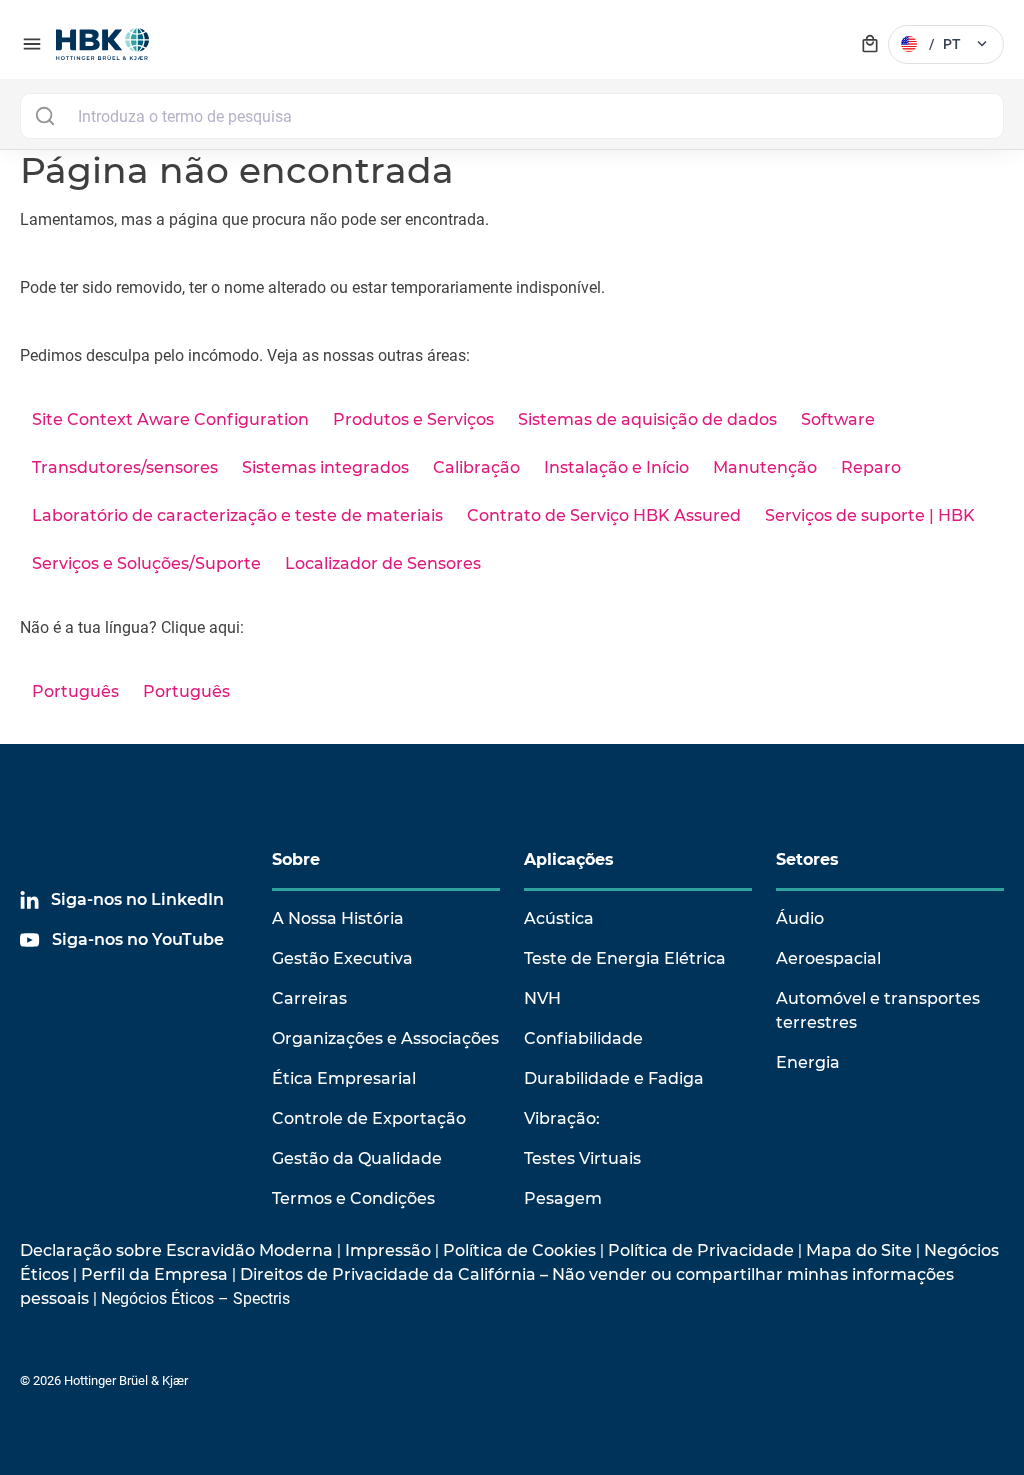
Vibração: (562, 1118)
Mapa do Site (859, 1250)
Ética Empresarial (344, 1078)
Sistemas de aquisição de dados (647, 419)
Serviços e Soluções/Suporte (146, 563)
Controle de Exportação (369, 1118)
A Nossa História (338, 918)
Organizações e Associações (385, 1038)
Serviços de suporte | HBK (870, 515)
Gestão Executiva (342, 958)
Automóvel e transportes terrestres (878, 1010)
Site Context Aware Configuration (170, 419)
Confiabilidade (583, 1038)
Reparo (871, 467)
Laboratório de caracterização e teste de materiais (237, 515)
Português (75, 691)
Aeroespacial (828, 958)
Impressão (388, 1250)
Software (838, 419)
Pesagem (563, 1198)
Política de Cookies (519, 1250)
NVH (542, 998)
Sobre (296, 859)
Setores (807, 859)
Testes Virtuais (582, 1158)
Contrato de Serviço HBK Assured (604, 515)
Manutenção (765, 467)
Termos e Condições (353, 1198)
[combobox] (512, 116)
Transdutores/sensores (125, 467)
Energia (808, 1062)
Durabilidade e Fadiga (614, 1078)
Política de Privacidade (701, 1250)
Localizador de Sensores (383, 563)
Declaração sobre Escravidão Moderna (176, 1250)
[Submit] (44, 116)
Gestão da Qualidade (357, 1158)
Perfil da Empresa (154, 1274)
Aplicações (569, 859)
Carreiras (309, 998)
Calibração (476, 467)
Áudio (800, 918)
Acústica (559, 918)
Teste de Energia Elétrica (625, 958)
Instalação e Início (616, 467)
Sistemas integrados (325, 467)
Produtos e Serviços (413, 419)
